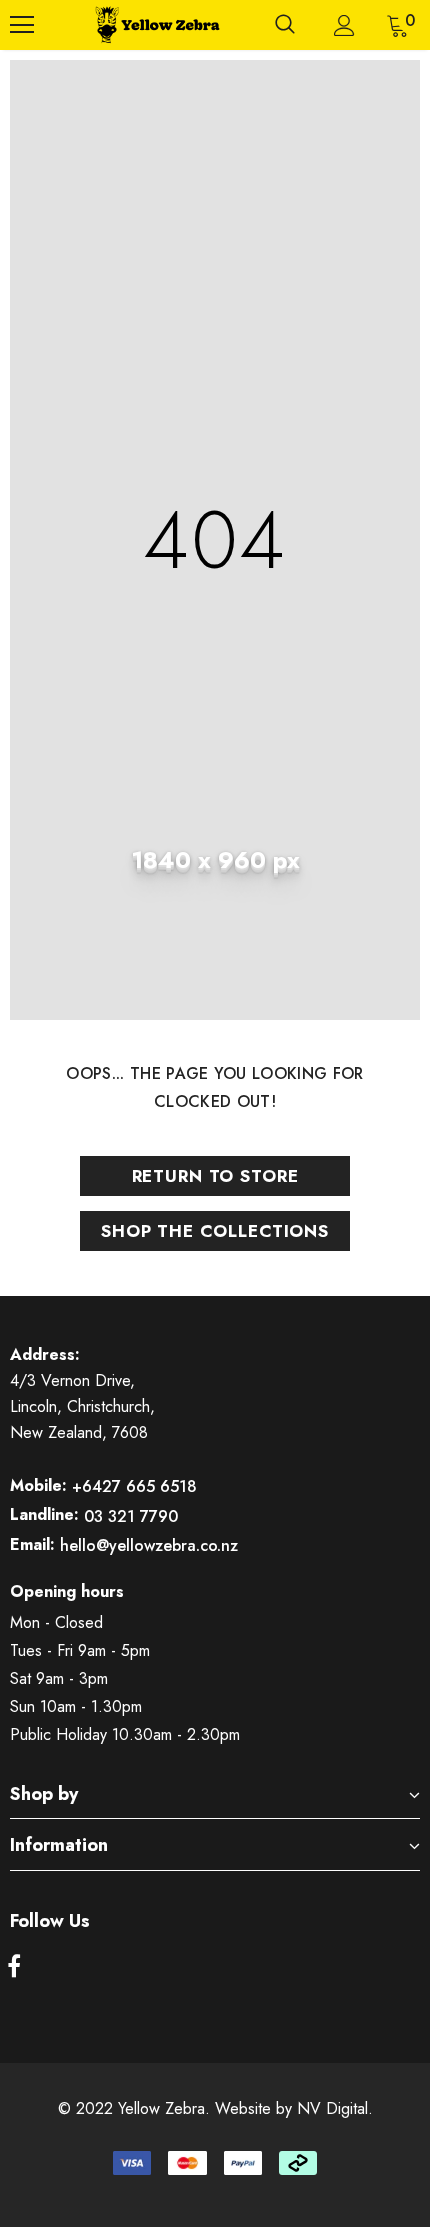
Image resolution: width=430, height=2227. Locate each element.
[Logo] (155, 25)
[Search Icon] (285, 25)
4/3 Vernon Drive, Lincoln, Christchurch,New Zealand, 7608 (82, 1406)
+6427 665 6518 (134, 1486)
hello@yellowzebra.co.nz (149, 1545)
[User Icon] (344, 25)
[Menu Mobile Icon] (22, 25)
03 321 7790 (131, 1516)
